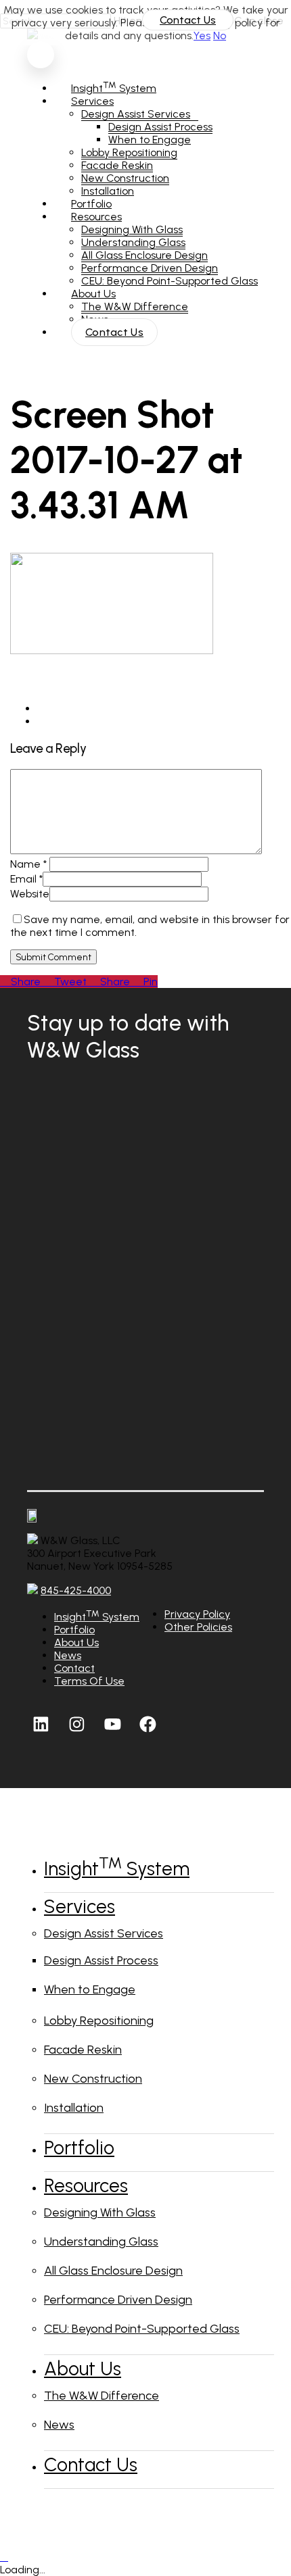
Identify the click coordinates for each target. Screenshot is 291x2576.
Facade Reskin (83, 2050)
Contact (74, 1668)
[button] (41, 55)
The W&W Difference (102, 2396)
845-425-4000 (76, 1590)
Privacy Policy (197, 1614)
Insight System (97, 1617)
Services (80, 1906)
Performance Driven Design (118, 2300)
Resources (86, 2185)
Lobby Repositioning (99, 2021)
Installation (74, 2108)
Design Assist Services (104, 1933)
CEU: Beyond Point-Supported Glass (142, 2329)
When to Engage (90, 1989)
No (220, 35)
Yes (202, 35)
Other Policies (198, 1627)
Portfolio (74, 1630)
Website (30, 894)
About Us (76, 1642)
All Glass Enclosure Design (113, 2271)
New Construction (93, 2079)
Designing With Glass (100, 2212)
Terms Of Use (89, 1681)
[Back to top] (4, 2557)
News (68, 1655)
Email (26, 879)
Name (28, 864)
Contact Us (188, 20)
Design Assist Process (101, 1960)
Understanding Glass (101, 2241)
